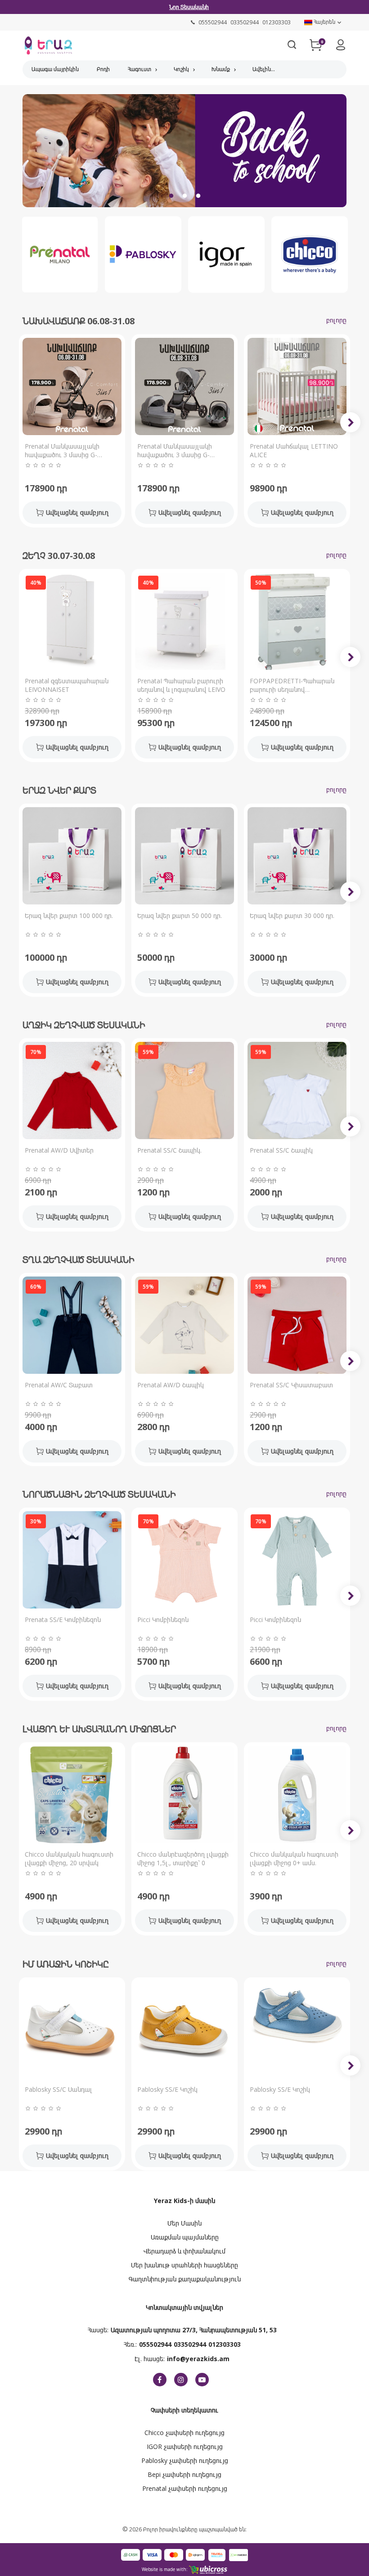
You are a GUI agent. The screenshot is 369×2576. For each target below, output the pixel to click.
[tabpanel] (184, 153)
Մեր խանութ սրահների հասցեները (184, 2265)
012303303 (225, 2344)
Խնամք (221, 69)
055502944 (155, 2344)
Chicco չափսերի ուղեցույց (184, 2433)
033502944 (190, 2344)
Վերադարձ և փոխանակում (184, 2251)
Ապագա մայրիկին (55, 69)
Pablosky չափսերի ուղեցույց (185, 2460)
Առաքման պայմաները (185, 2237)
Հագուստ (139, 69)
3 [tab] (198, 196)
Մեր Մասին (184, 2223)
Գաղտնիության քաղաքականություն (185, 2279)
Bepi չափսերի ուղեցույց (184, 2474)
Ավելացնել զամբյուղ (77, 512)
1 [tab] (171, 196)
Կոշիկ (181, 69)
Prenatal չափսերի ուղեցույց (185, 2488)
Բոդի (103, 69)
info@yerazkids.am (198, 2359)
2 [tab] (184, 196)
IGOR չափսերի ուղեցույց (185, 2447)
